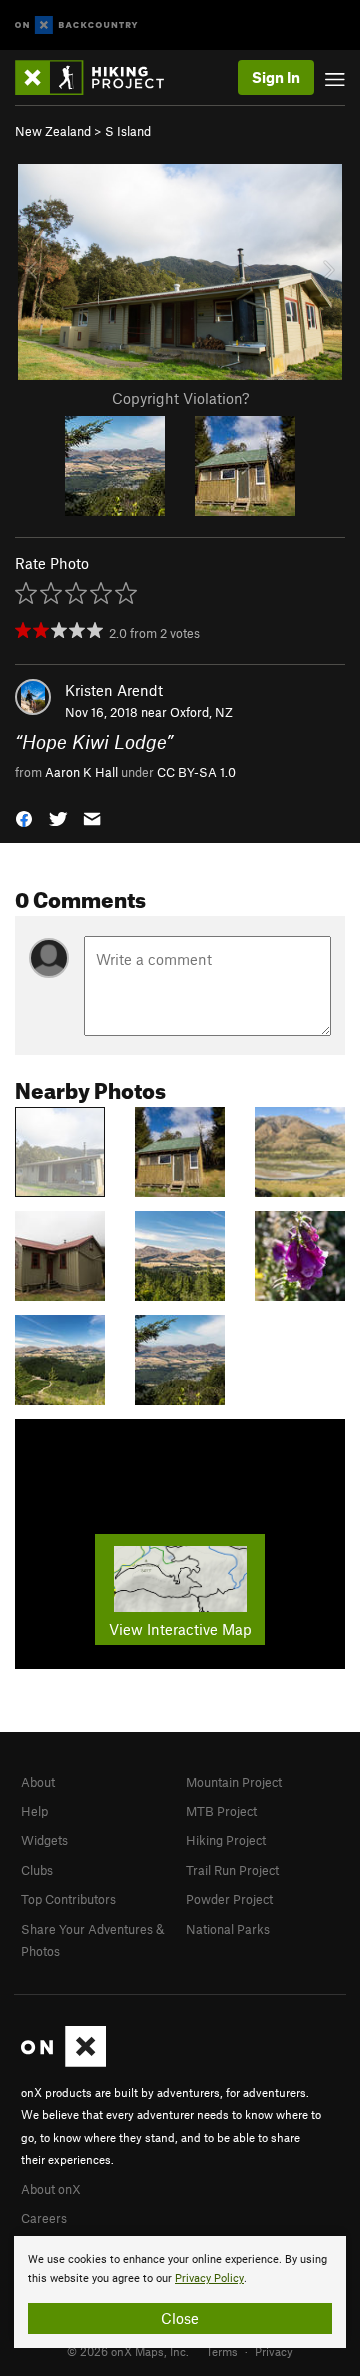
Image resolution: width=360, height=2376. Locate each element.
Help (34, 1811)
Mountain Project (234, 1782)
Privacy (274, 2351)
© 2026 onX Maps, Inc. (128, 2351)
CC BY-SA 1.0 (196, 772)
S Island (128, 131)
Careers (44, 2218)
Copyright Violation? (180, 398)
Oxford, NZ (201, 712)
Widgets (44, 1840)
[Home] (99, 77)
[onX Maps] (63, 2062)
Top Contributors (68, 1899)
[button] (24, 817)
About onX (51, 2189)
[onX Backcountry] (76, 25)
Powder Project (229, 1899)
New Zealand (53, 131)
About (38, 1782)
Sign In (276, 77)
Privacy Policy (209, 2278)
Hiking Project (226, 1840)
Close (180, 2318)
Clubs (37, 1870)
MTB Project (221, 1811)
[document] (180, 2292)
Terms (222, 2351)
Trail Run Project (232, 1870)
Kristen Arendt (114, 690)
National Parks (228, 1929)
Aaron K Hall (81, 772)
